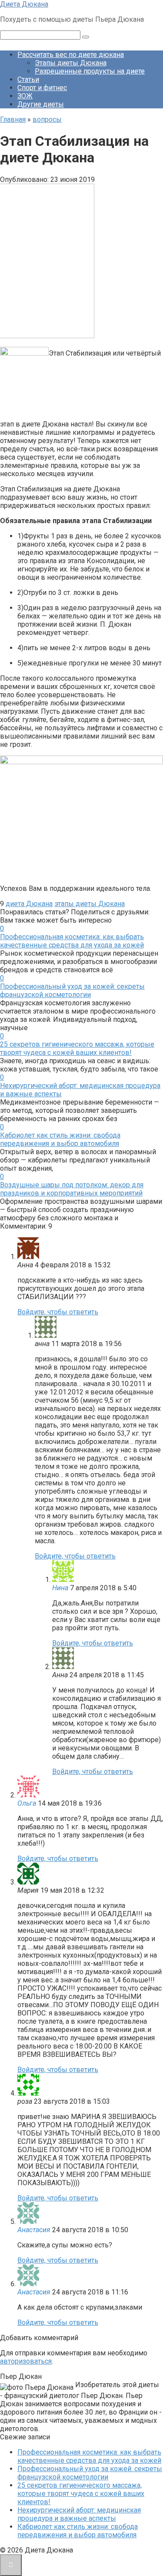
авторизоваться (26, 2361)
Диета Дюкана (24, 4)
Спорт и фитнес (42, 88)
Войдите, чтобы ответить (58, 1312)
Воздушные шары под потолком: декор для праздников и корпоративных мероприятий (72, 1189)
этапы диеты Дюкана (90, 904)
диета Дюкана (29, 904)
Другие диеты (41, 104)
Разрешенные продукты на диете (90, 71)
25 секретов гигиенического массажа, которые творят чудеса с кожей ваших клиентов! (77, 1048)
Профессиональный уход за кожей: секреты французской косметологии (72, 991)
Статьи (28, 79)
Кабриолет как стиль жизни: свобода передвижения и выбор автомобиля (60, 1139)
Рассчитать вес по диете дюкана (71, 55)
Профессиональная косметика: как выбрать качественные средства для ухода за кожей (72, 941)
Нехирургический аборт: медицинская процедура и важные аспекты (79, 2514)
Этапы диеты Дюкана (71, 63)
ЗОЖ (25, 96)
